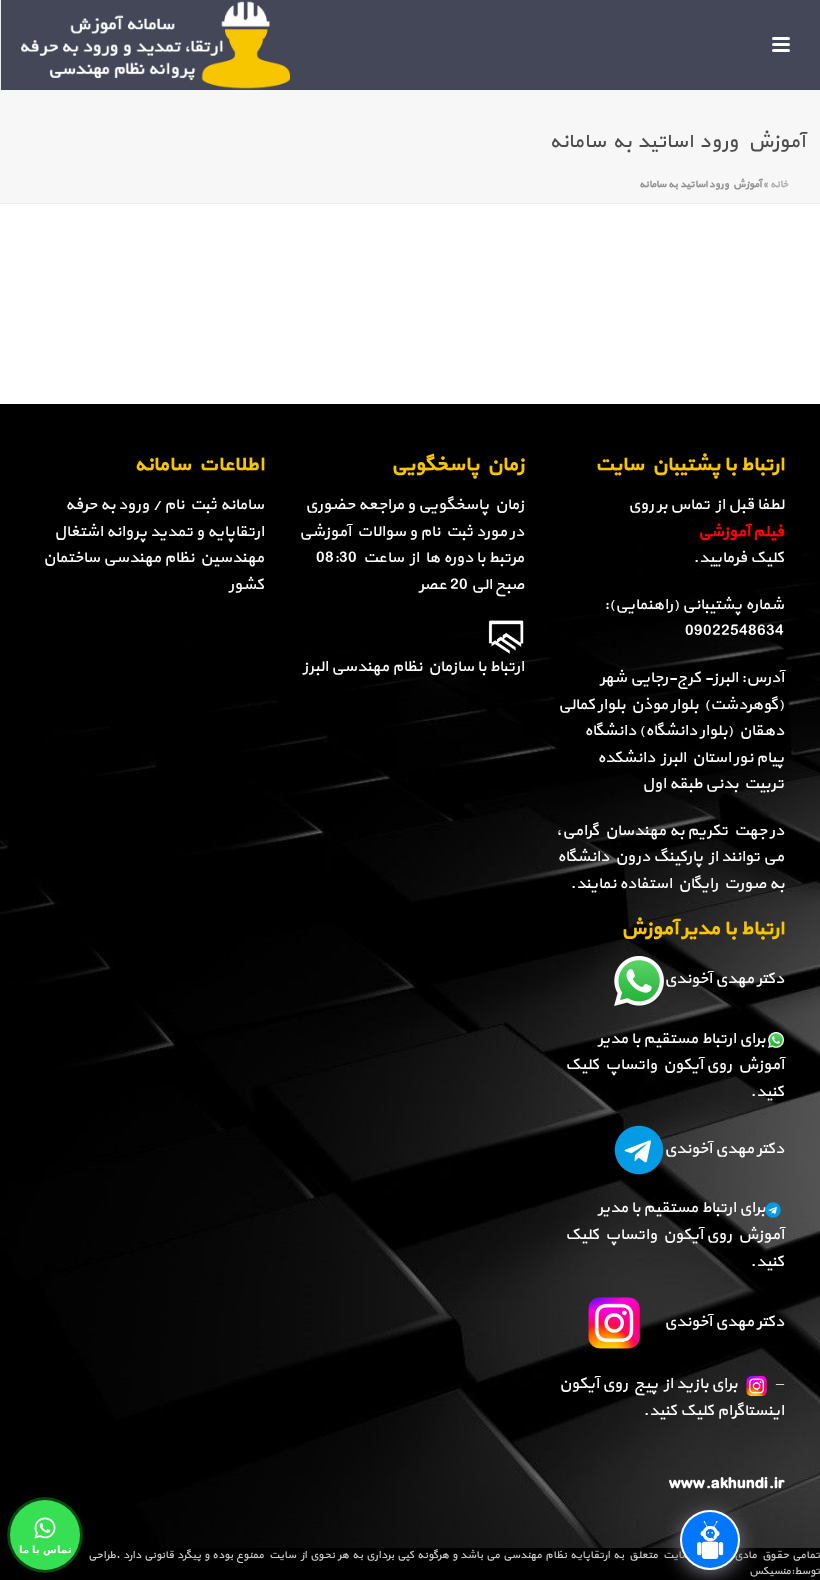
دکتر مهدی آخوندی (724, 979)
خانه (779, 184)
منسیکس (770, 1571)
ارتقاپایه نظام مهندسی (556, 1555)
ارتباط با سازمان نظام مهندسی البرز (413, 667)
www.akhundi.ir (726, 1484)
